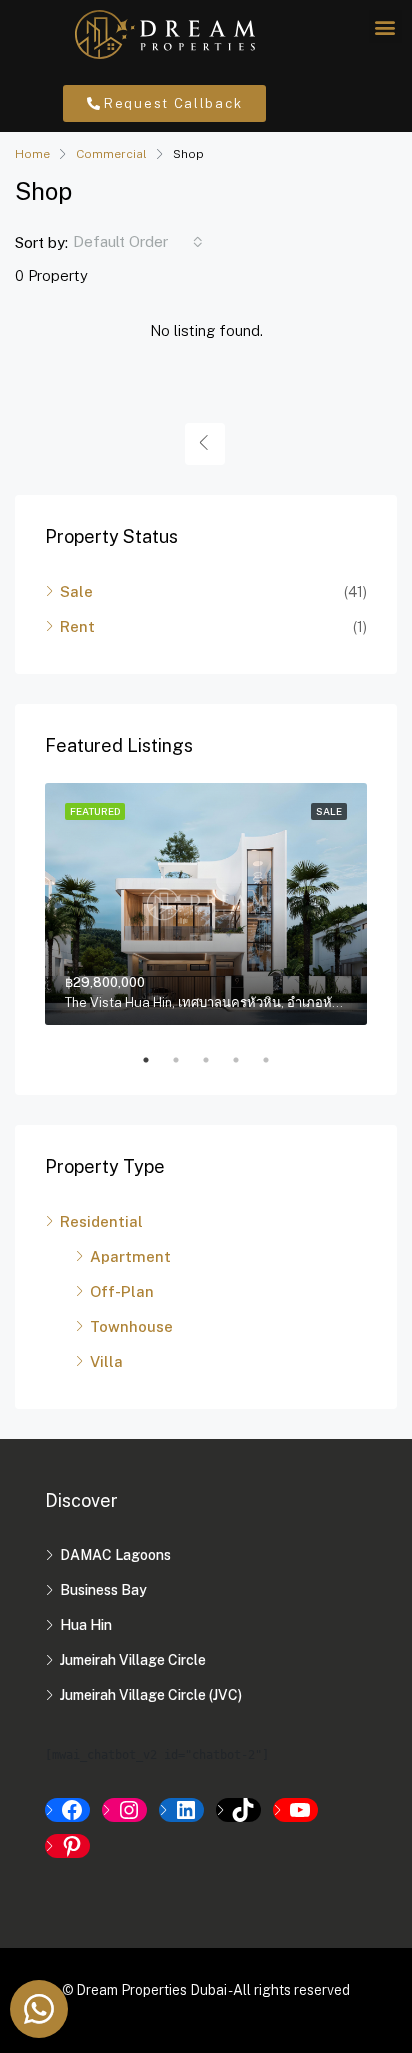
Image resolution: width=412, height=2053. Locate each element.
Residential (101, 1221)
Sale (76, 591)
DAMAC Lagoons (115, 1555)
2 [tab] (186, 1060)
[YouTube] (295, 1810)
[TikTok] (238, 1810)
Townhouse (131, 1326)
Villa (106, 1361)
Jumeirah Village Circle (133, 1660)
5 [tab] (276, 1060)
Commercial (111, 154)
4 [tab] (246, 1060)
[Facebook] (67, 1810)
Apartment (130, 1256)
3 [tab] (216, 1060)
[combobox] (138, 242)
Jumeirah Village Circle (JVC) (151, 1695)
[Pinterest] (67, 1846)
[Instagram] (124, 1810)
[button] (385, 26)
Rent (77, 626)
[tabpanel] (206, 904)
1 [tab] (156, 1060)
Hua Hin (86, 1625)
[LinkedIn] (181, 1810)
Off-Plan (122, 1291)
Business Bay (103, 1590)
